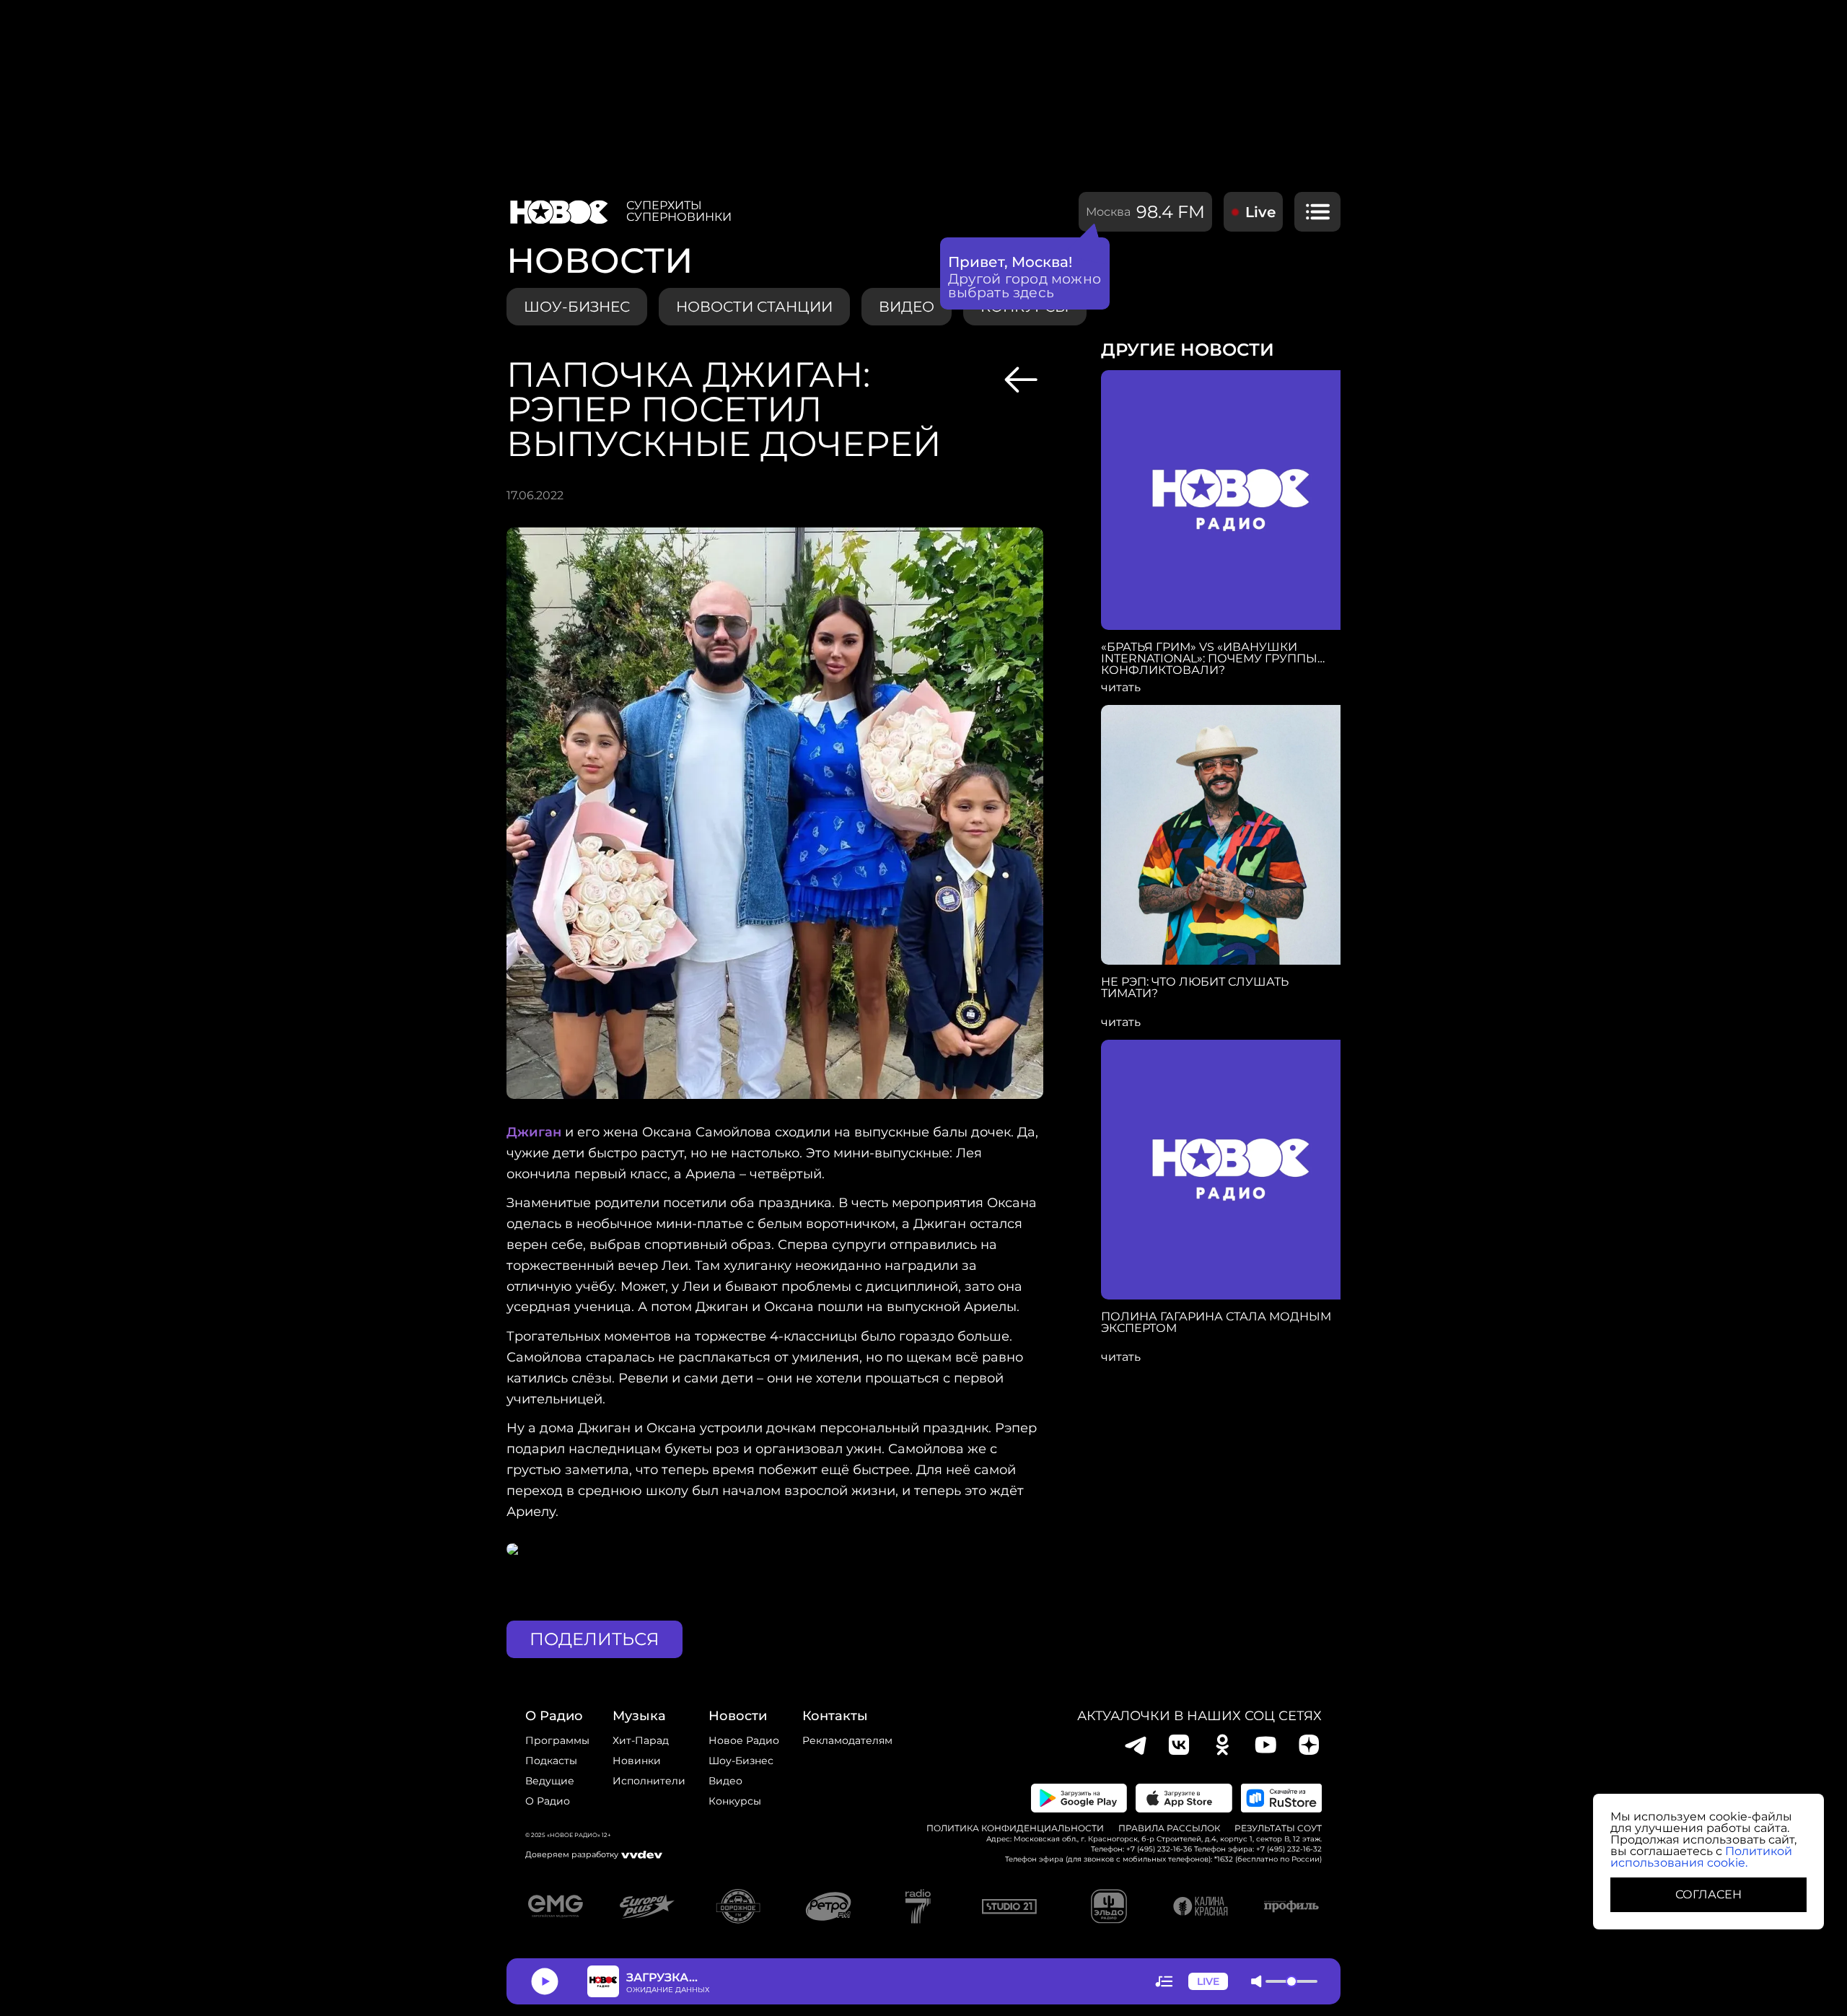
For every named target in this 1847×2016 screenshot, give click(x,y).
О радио (548, 1801)
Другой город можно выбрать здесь (1025, 286)
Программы (557, 1740)
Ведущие (550, 1781)
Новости (738, 1716)
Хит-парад (641, 1740)
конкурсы (735, 1801)
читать (1121, 688)
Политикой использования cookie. (1701, 1857)
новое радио (744, 1740)
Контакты (835, 1716)
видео (907, 307)
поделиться (595, 1639)
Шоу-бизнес (577, 307)
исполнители (649, 1781)
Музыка (639, 1716)
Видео (725, 1781)
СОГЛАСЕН (1708, 1894)
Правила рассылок (1169, 1828)
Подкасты (551, 1761)
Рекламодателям (847, 1740)
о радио (554, 1716)
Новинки (637, 1761)
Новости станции (754, 307)
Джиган (534, 1132)
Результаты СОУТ (1278, 1828)
